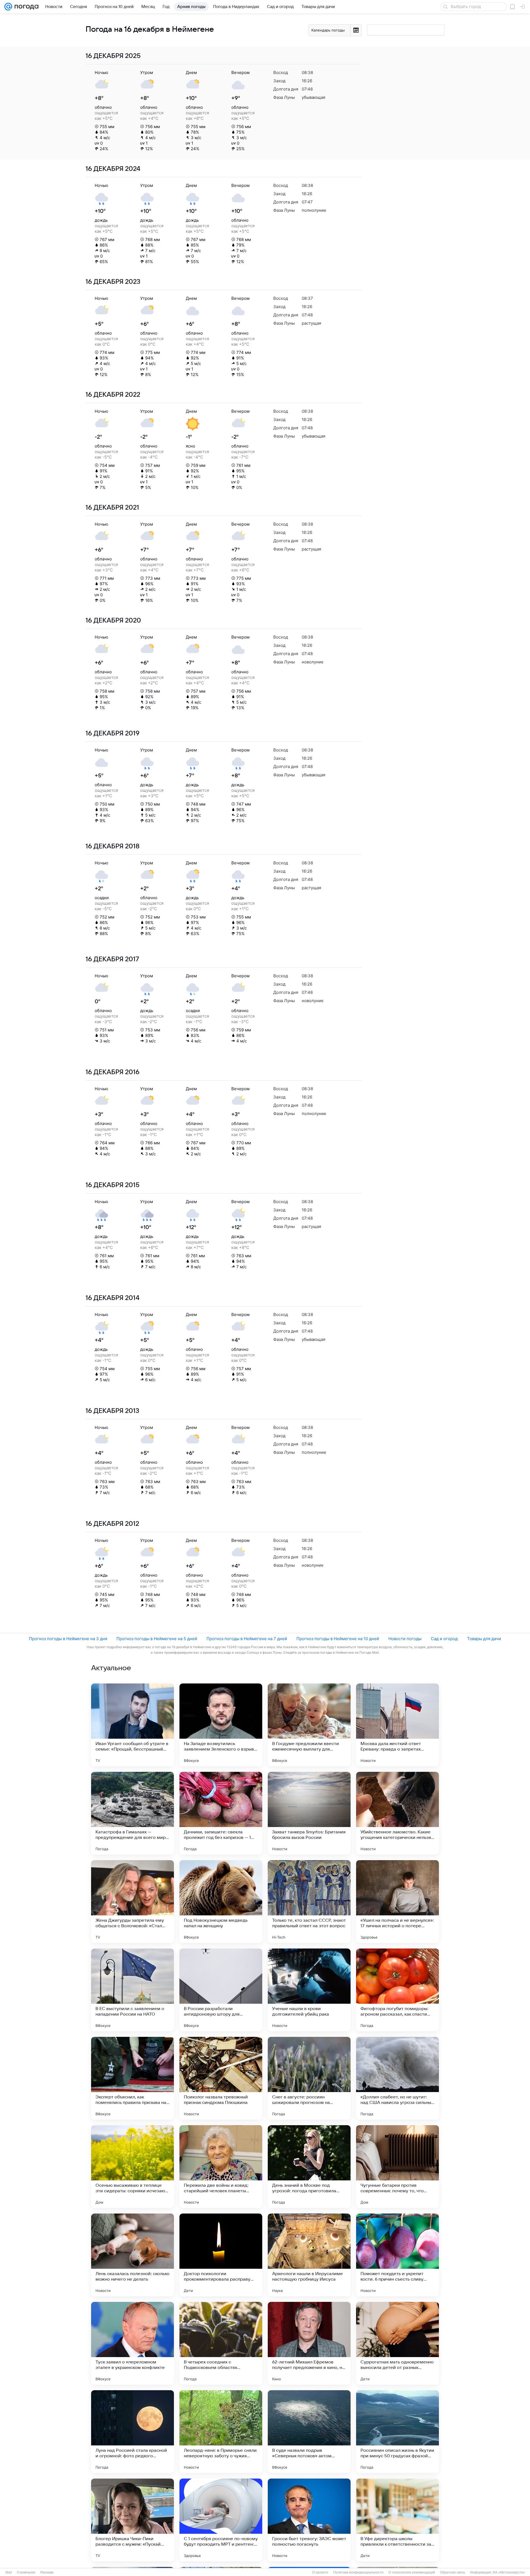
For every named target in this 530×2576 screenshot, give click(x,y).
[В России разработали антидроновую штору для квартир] (221, 1990)
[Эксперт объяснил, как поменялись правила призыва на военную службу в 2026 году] (132, 2078)
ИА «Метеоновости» (509, 2572)
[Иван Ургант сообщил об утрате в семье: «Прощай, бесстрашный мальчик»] (132, 1725)
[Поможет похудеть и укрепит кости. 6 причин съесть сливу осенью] (397, 2255)
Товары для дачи (484, 1639)
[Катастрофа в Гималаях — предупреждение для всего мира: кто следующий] (132, 1813)
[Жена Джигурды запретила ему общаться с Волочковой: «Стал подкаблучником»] (132, 1902)
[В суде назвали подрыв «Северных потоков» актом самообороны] (309, 2432)
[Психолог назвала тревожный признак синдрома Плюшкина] (221, 2078)
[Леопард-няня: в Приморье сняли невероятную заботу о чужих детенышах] (221, 2432)
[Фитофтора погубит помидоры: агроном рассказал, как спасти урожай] (397, 1990)
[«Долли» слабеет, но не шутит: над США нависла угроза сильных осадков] (397, 2078)
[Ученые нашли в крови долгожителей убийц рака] (309, 1990)
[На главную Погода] (25, 7)
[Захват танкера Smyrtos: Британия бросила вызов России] (309, 1813)
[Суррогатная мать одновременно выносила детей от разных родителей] (397, 2343)
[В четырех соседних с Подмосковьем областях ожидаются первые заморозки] (221, 2343)
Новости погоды (405, 1639)
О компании (26, 2572)
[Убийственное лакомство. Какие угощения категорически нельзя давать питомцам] (397, 1813)
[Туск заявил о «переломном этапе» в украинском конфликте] (132, 2343)
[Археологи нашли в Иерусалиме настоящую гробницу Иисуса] (309, 2255)
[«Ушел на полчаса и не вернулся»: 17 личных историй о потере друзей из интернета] (397, 1902)
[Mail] (8, 7)
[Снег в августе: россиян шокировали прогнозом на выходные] (309, 2078)
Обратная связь (453, 2572)
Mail (9, 2572)
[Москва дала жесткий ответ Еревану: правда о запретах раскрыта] (397, 1725)
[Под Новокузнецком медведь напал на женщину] (221, 1902)
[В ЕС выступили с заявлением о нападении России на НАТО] (132, 1990)
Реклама (47, 2572)
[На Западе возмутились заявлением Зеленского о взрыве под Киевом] (221, 1725)
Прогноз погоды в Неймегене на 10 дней (338, 1639)
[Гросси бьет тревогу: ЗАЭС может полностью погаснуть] (309, 2520)
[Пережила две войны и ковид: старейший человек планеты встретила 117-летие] (221, 2167)
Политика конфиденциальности (358, 2572)
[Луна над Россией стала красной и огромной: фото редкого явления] (132, 2432)
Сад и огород (444, 1639)
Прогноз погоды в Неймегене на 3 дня (68, 1639)
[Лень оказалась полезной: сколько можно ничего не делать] (132, 2255)
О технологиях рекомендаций (412, 2572)
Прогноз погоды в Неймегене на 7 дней (247, 1639)
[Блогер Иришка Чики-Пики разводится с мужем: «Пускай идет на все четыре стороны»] (132, 2520)
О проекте (320, 2572)
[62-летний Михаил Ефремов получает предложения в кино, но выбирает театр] (309, 2343)
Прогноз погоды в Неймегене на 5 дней (157, 1639)
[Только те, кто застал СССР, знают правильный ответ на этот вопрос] (309, 1902)
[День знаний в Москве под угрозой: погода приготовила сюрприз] (309, 2167)
